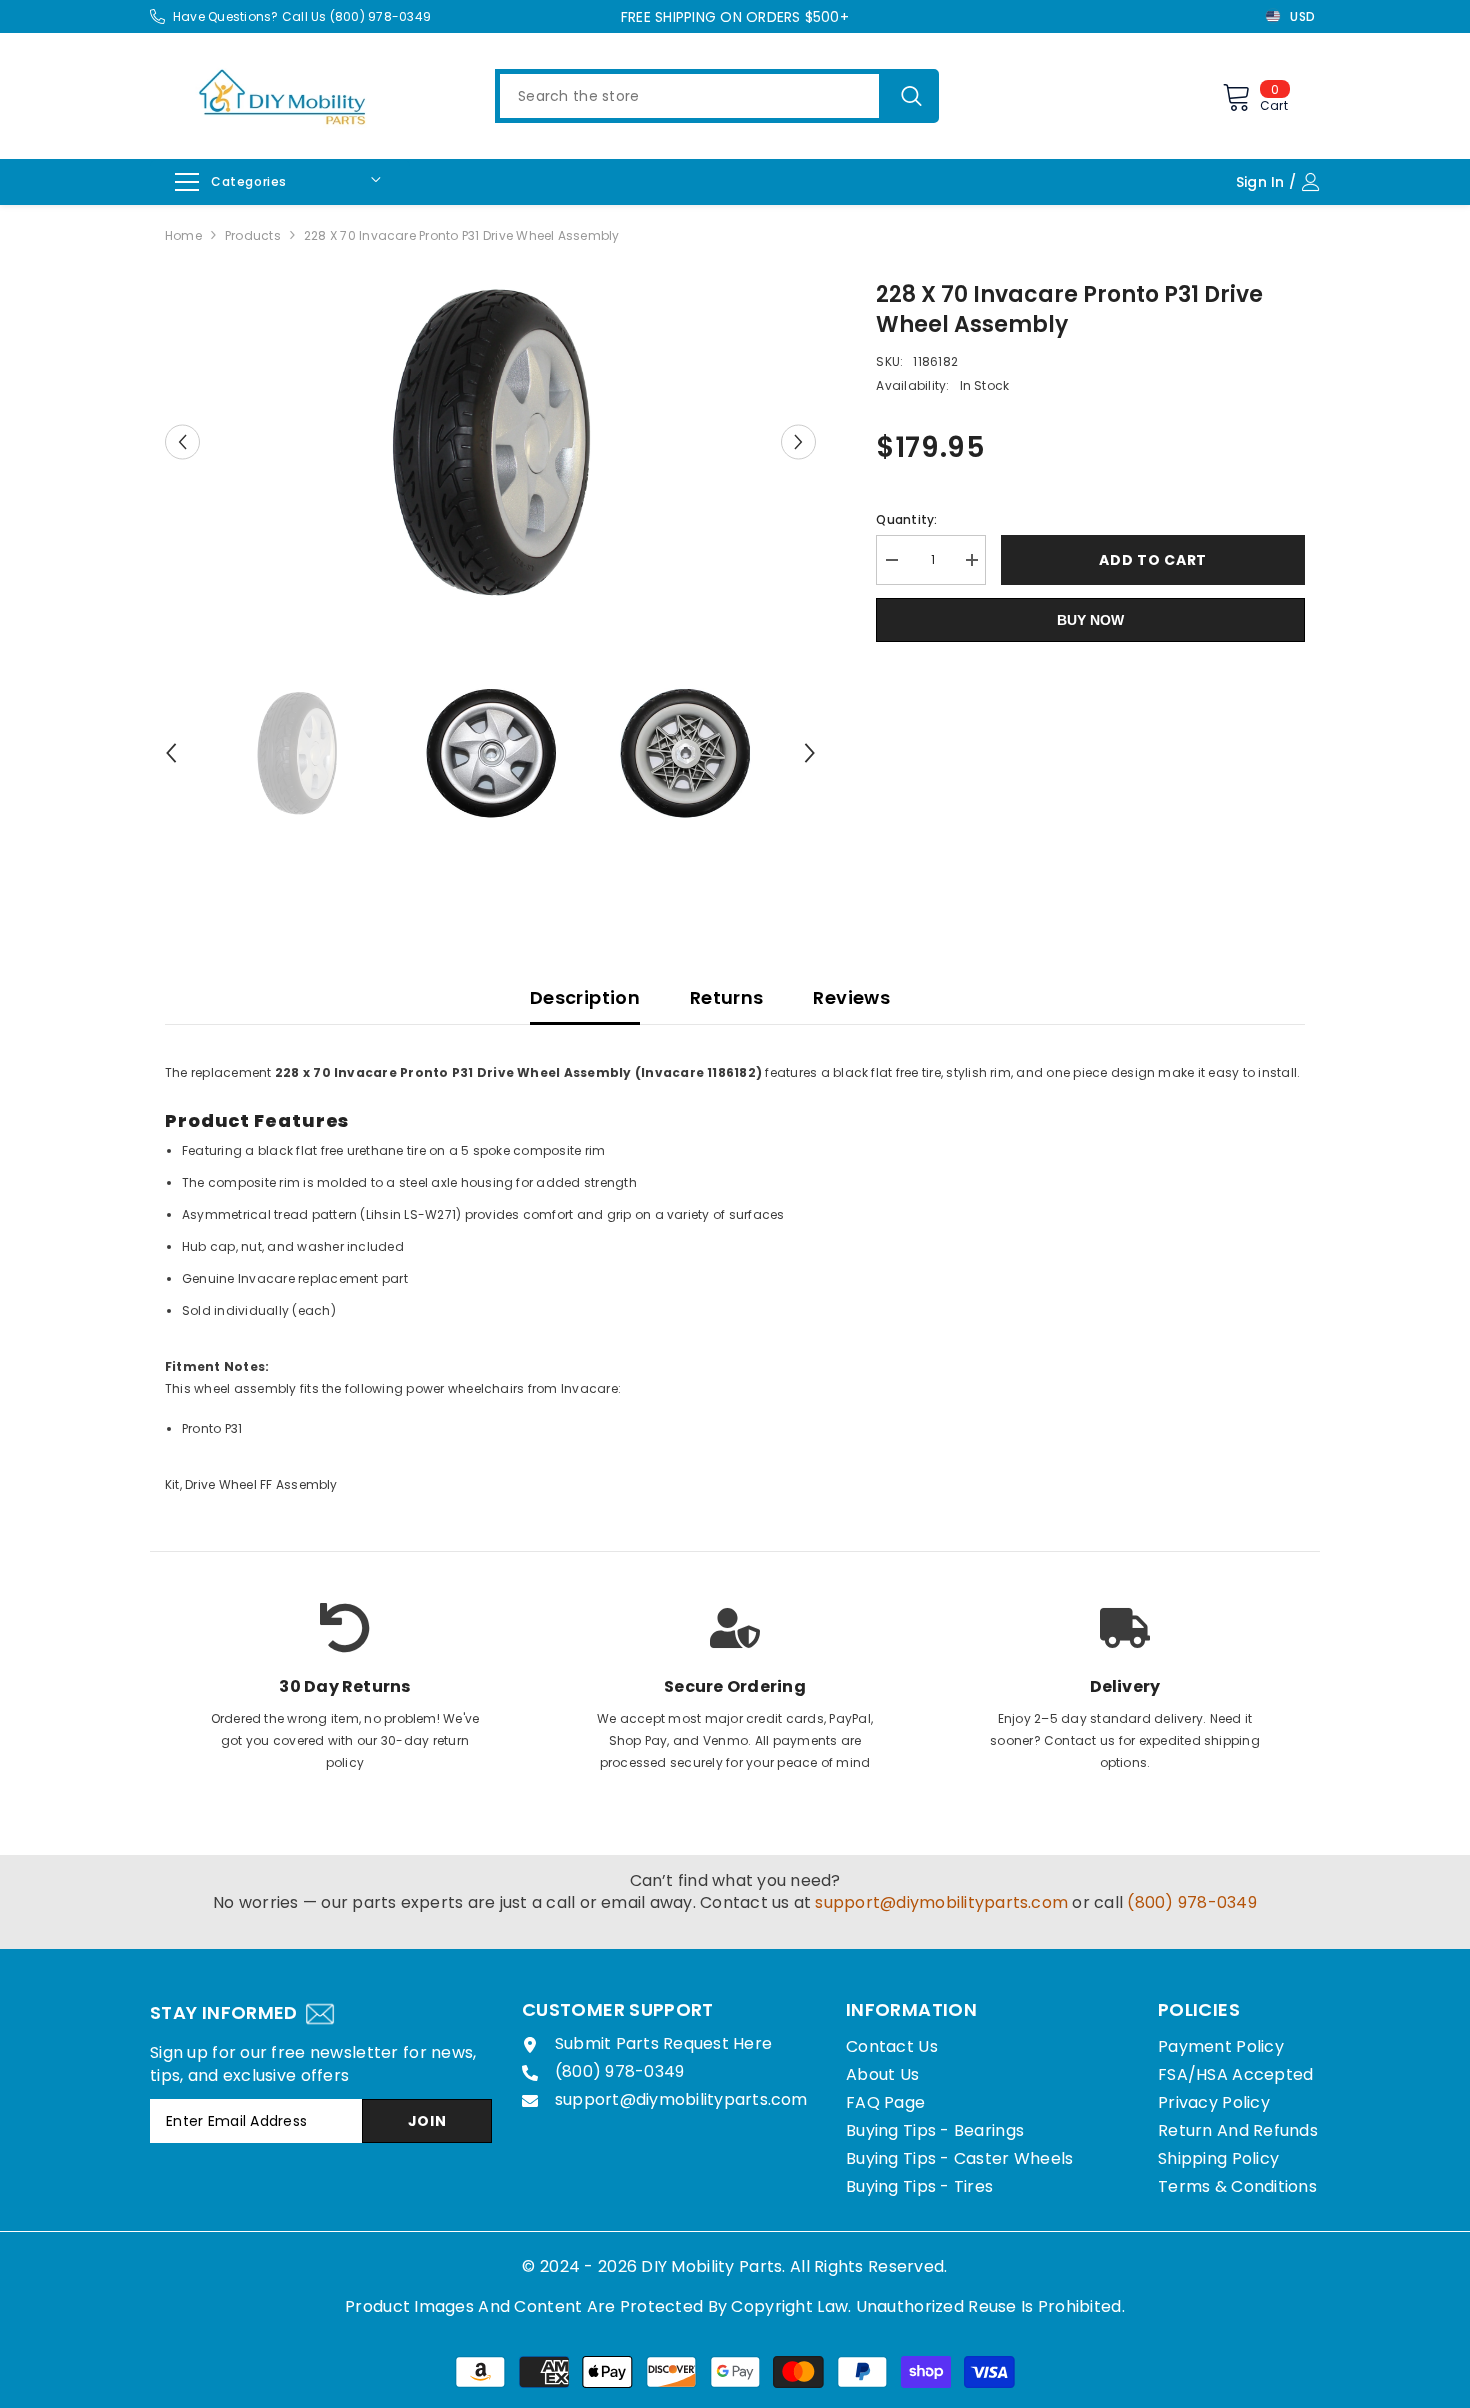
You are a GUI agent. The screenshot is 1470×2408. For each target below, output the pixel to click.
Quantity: (906, 519)
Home (183, 235)
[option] (491, 442)
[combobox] (689, 96)
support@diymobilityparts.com (941, 1902)
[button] (182, 442)
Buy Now (1090, 620)
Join (427, 2121)
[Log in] (1315, 182)
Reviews (851, 997)
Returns (727, 997)
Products (253, 235)
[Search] (717, 96)
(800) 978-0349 (1191, 1902)
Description (585, 997)
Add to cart (1153, 560)
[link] (345, 1663)
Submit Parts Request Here (663, 2043)
